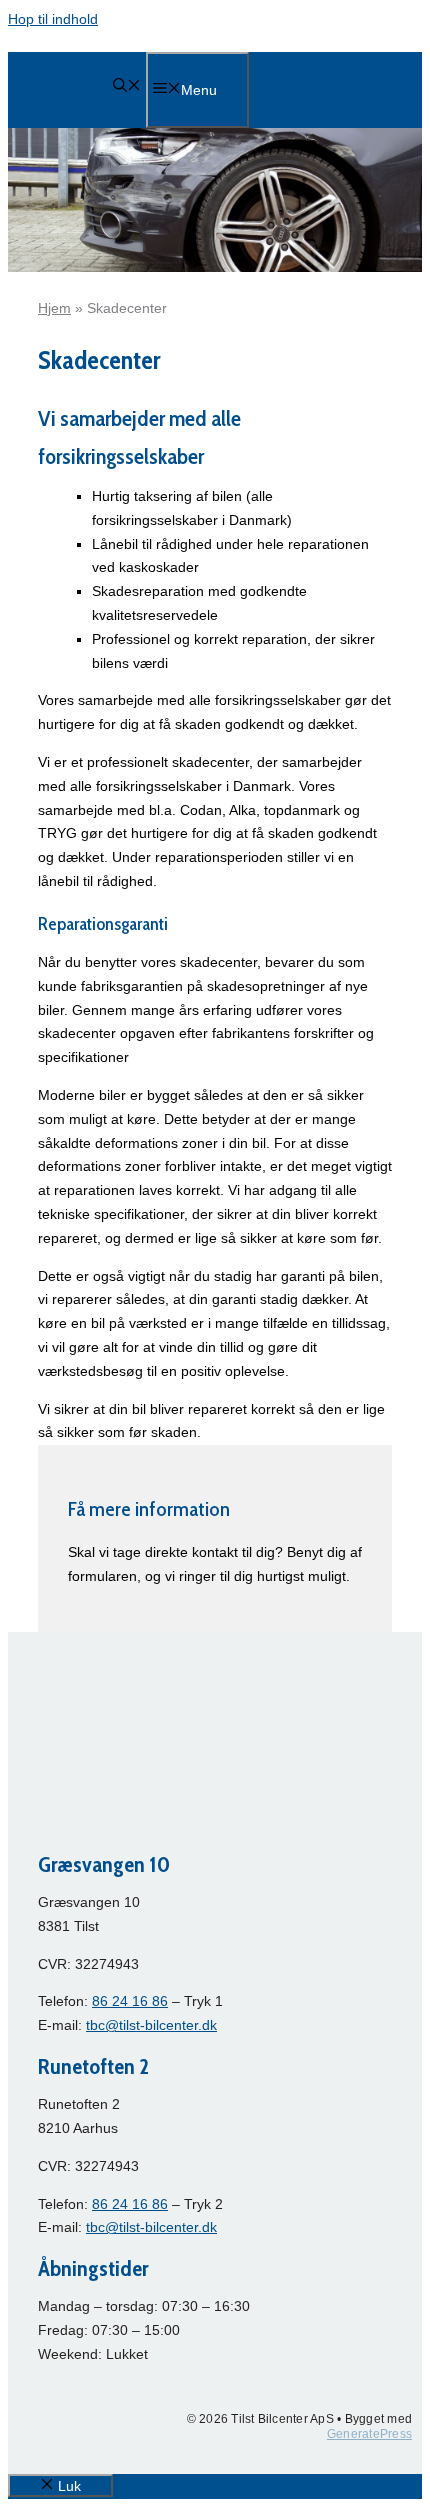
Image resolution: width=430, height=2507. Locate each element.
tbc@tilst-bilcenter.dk (151, 2025)
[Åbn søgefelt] (127, 87)
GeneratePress (369, 2434)
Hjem (54, 308)
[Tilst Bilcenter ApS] (73, 141)
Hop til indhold (53, 19)
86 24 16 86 (130, 2001)
